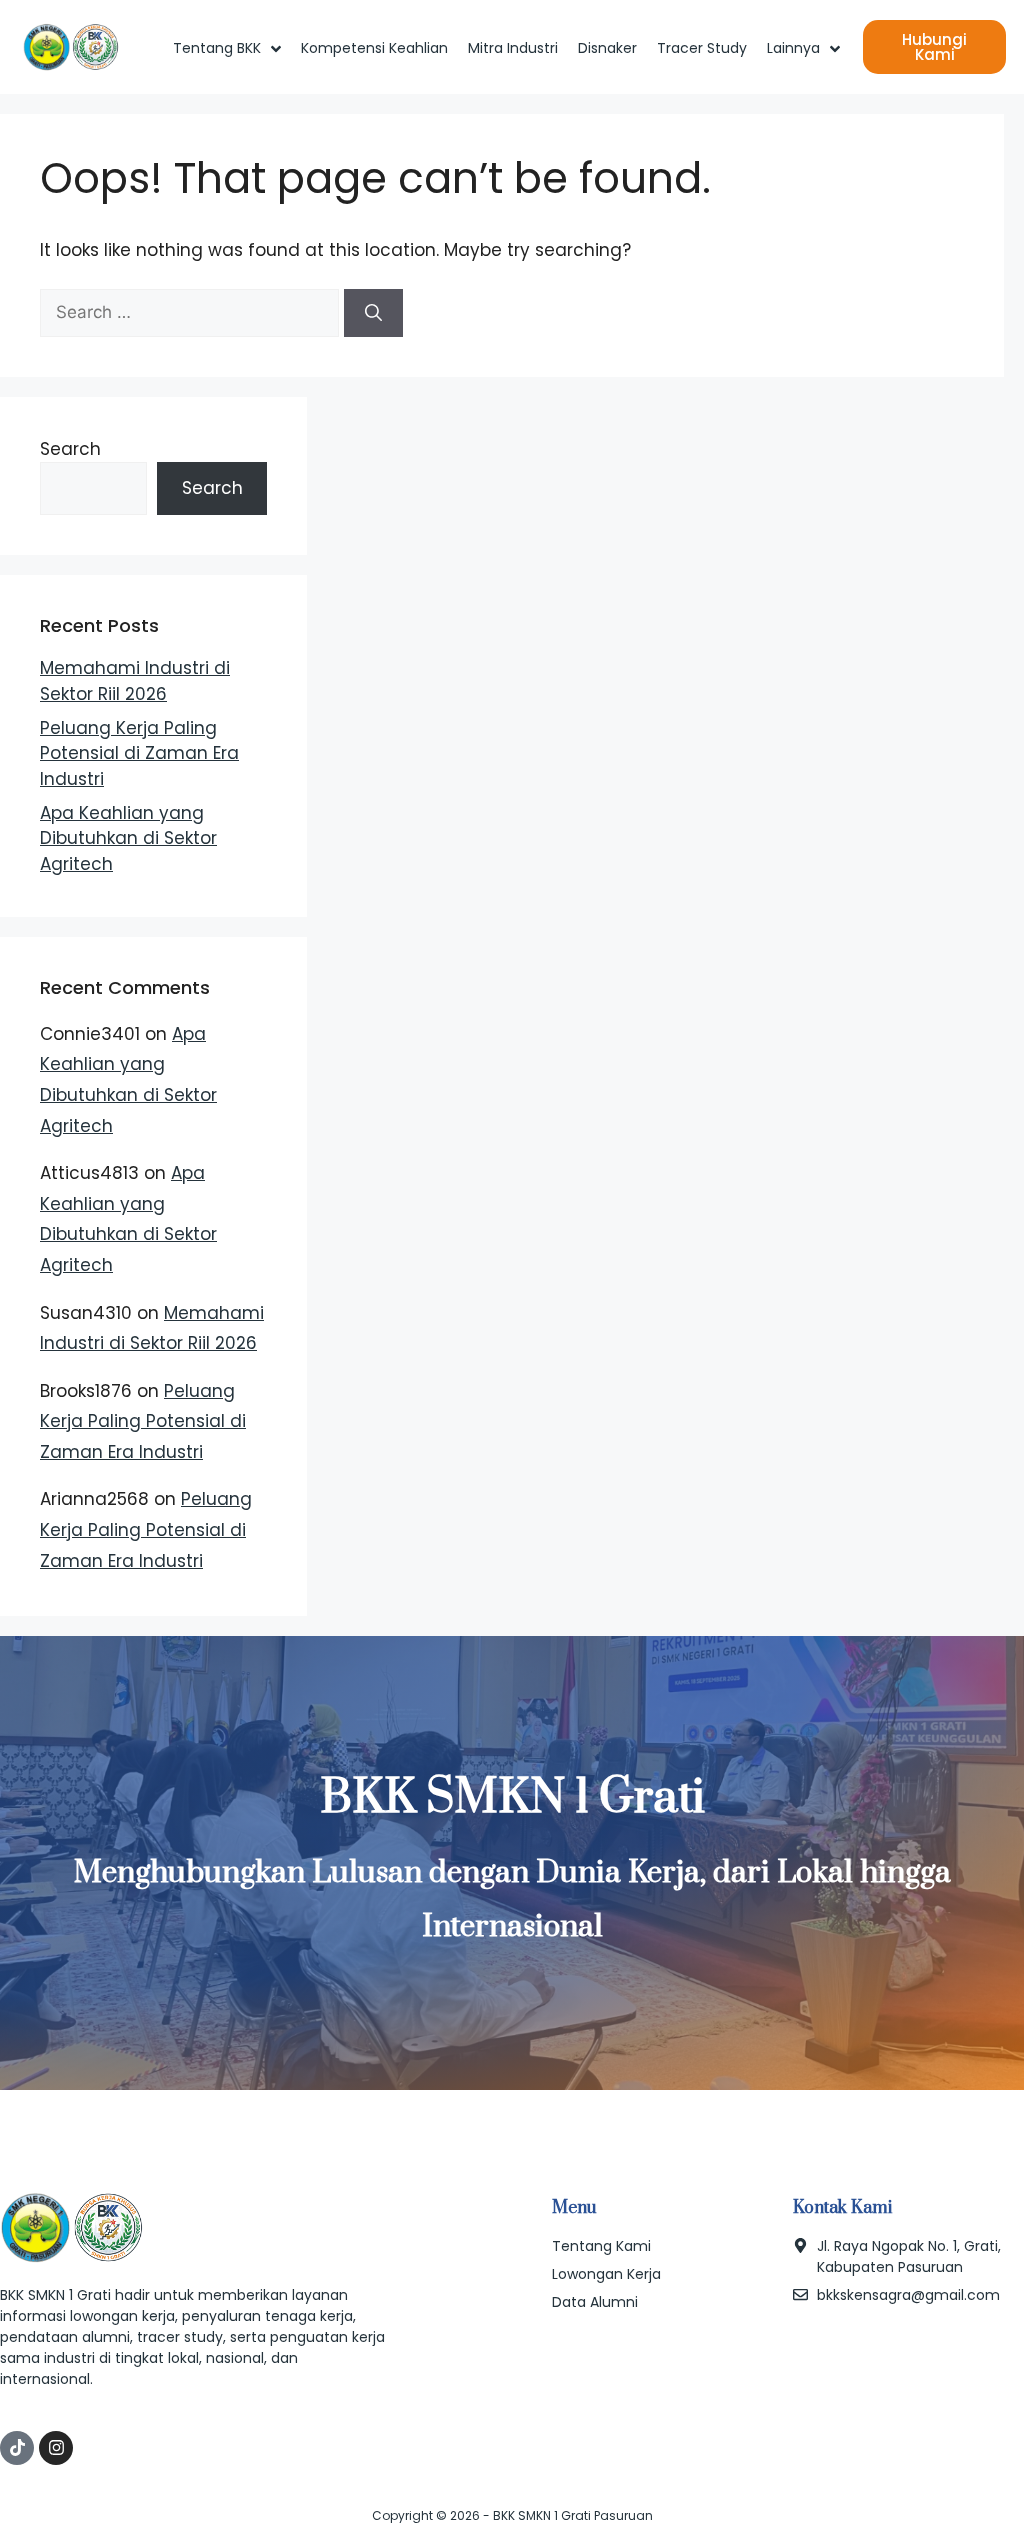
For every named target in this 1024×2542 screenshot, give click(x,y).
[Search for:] (192, 312)
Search (70, 449)
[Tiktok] (17, 2448)
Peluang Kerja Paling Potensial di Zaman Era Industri (139, 753)
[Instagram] (56, 2448)
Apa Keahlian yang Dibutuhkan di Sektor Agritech (128, 838)
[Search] (373, 313)
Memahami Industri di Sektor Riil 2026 (135, 681)
